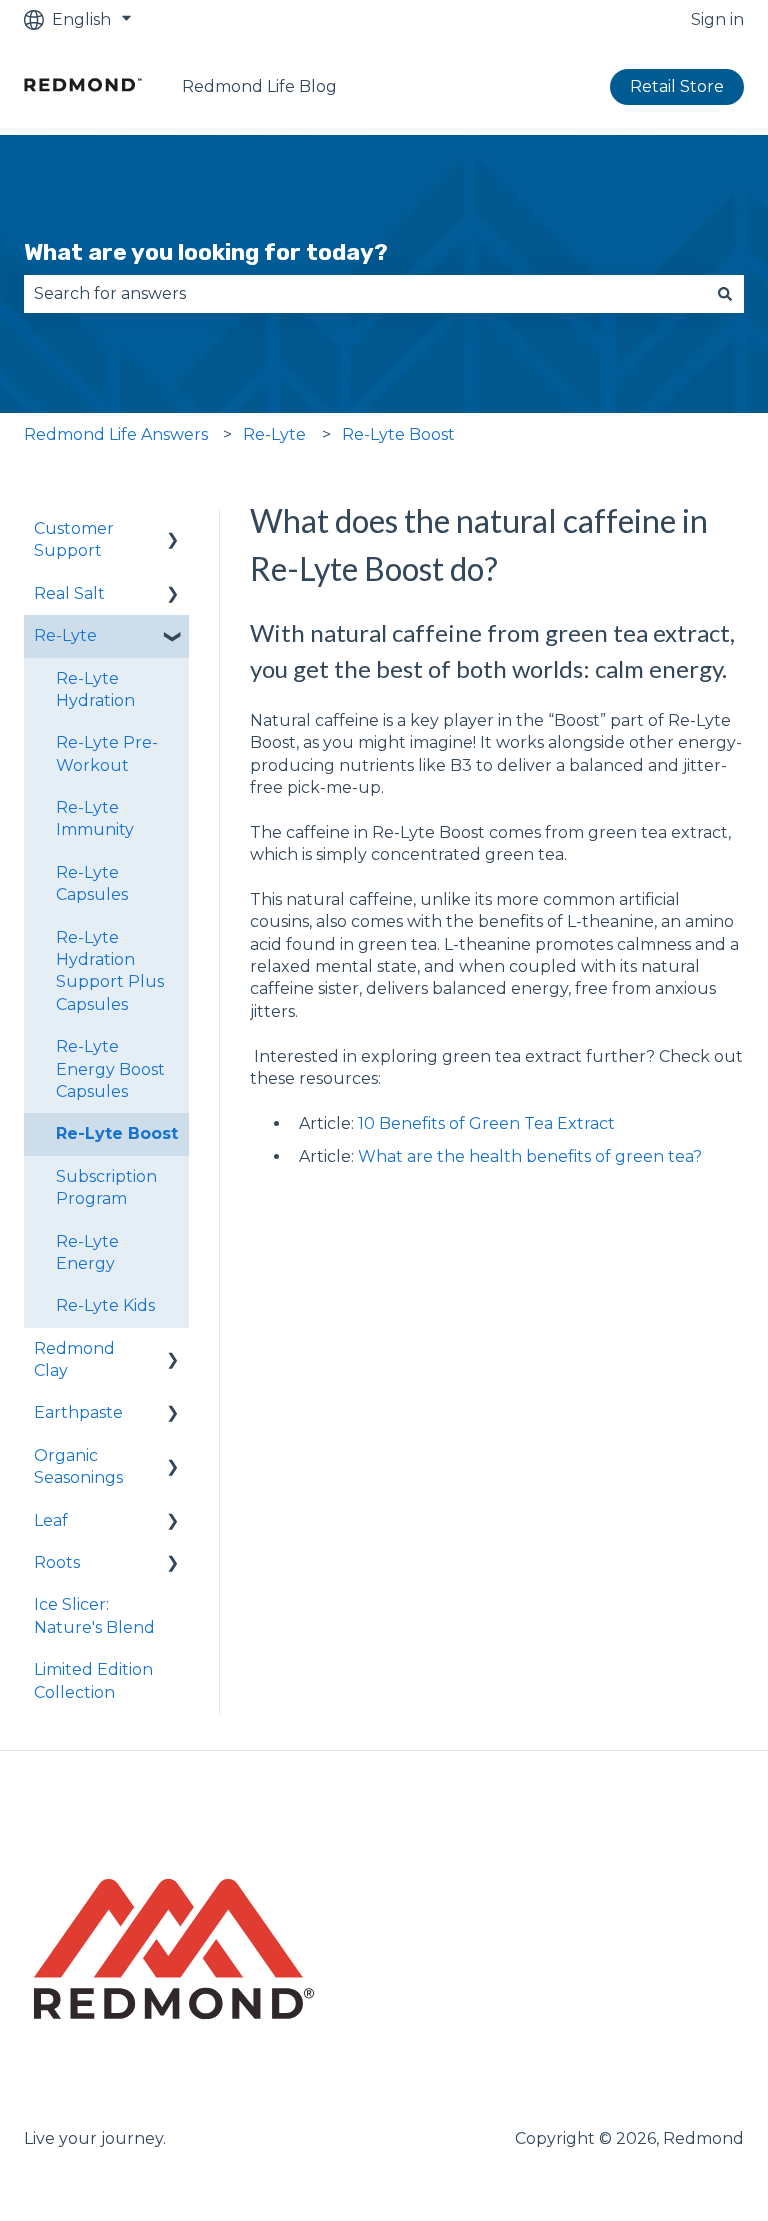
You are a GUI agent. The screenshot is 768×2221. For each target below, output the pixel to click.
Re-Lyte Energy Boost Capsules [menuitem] (110, 1069)
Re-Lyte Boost (398, 434)
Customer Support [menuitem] (74, 539)
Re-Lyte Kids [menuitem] (105, 1305)
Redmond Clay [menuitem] (74, 1359)
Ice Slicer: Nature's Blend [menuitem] (94, 1615)
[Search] (725, 294)
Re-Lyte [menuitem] (65, 635)
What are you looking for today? (206, 252)
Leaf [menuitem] (51, 1520)
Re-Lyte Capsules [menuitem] (92, 883)
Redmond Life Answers (116, 434)
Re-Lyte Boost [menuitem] (117, 1133)
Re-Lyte (274, 434)
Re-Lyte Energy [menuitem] (87, 1252)
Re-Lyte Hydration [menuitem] (95, 689)
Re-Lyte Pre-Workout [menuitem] (107, 753)
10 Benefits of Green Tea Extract (486, 1123)
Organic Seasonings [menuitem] (78, 1466)
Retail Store (677, 86)
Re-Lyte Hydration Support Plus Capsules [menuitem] (110, 971)
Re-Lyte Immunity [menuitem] (95, 818)
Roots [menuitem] (57, 1562)
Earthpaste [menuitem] (78, 1412)
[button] (173, 530)
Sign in (717, 19)
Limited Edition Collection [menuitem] (93, 1680)
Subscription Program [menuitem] (106, 1187)
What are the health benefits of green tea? (530, 1156)
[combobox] (365, 294)
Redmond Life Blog (259, 86)
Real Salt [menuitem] (69, 593)
